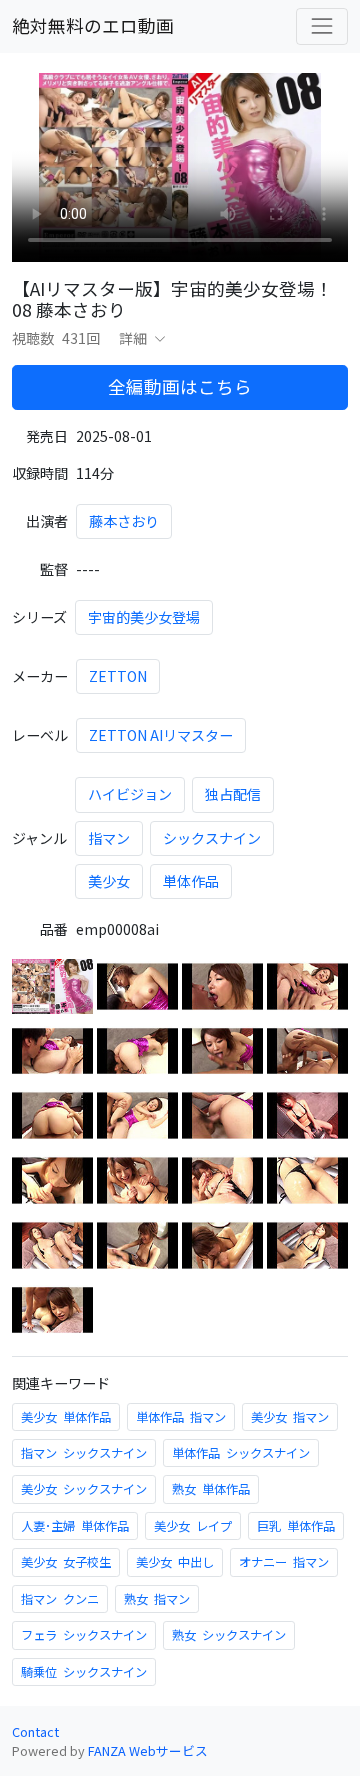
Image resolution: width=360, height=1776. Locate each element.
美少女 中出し (175, 1562)
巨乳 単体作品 (296, 1526)
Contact (35, 1731)
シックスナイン (212, 838)
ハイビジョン (130, 794)
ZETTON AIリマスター (161, 735)
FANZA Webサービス (148, 1750)
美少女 (109, 881)
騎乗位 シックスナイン (84, 1672)
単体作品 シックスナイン (241, 1453)
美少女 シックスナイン (84, 1489)
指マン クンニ (60, 1599)
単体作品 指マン (181, 1417)
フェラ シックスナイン (84, 1635)
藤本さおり (124, 521)
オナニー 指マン (284, 1562)
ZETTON (118, 676)
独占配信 (233, 794)
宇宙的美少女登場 (144, 617)
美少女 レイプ (193, 1526)
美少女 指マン (290, 1417)
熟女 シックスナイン (229, 1635)
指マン (109, 838)
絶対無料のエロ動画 (93, 25)
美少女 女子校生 (66, 1562)
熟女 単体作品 (211, 1489)
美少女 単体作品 (66, 1417)
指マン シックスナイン (84, 1453)
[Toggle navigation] (322, 26)
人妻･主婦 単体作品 (75, 1526)
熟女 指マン (157, 1599)
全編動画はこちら (180, 386)
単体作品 (191, 881)
